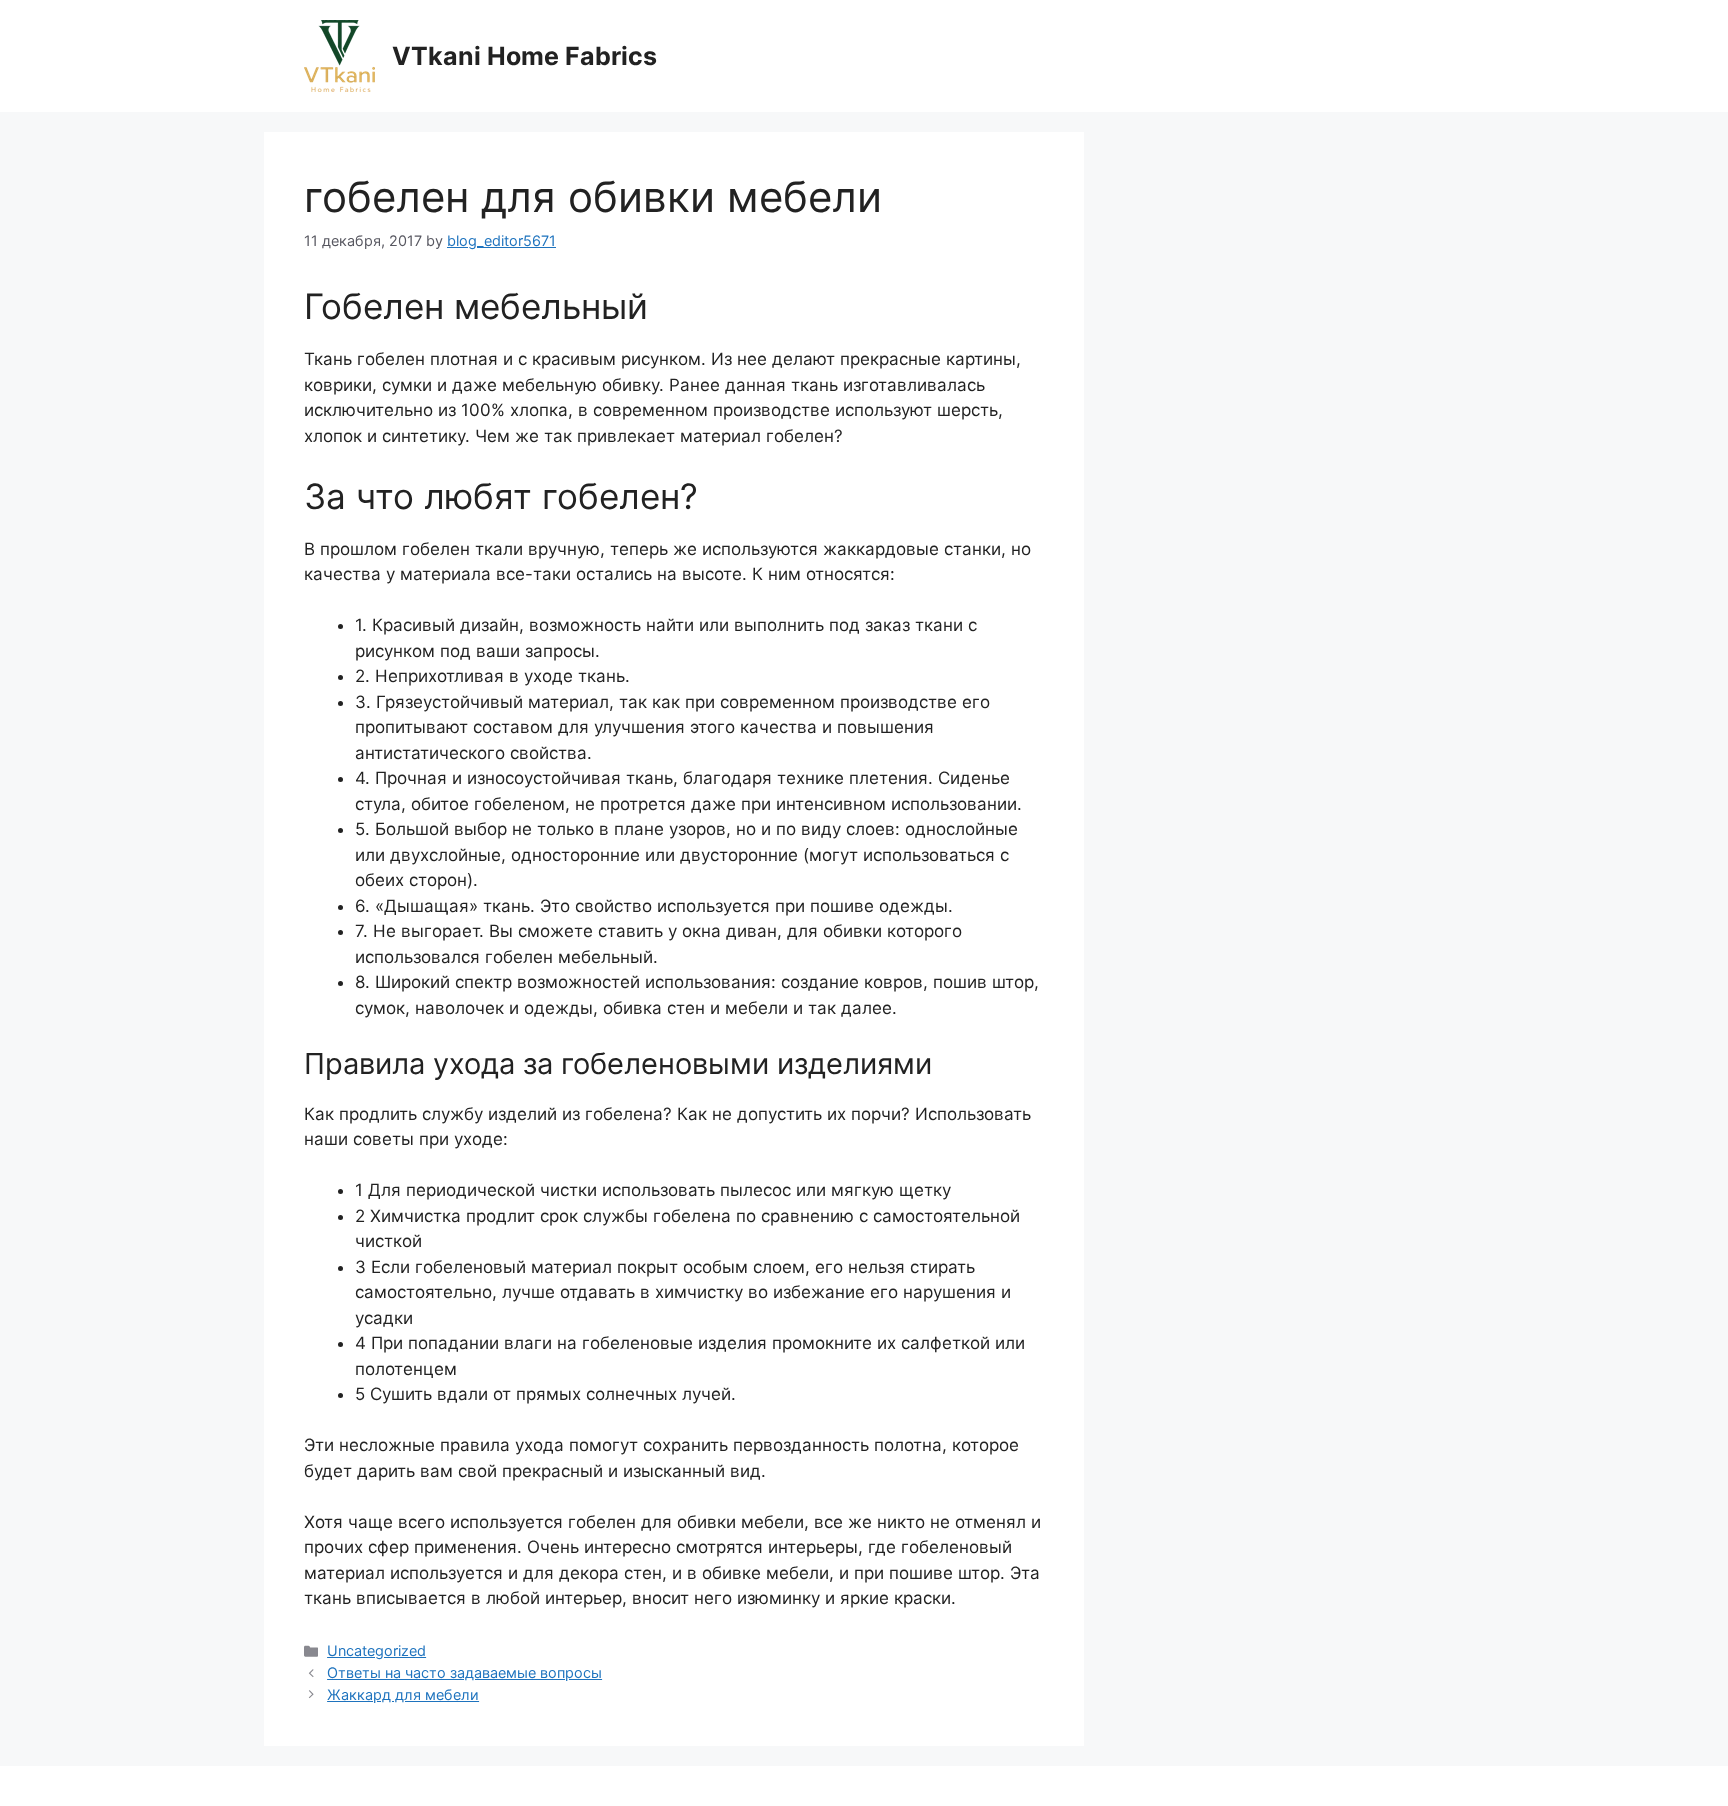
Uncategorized (376, 1650)
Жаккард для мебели (403, 1694)
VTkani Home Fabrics (524, 56)
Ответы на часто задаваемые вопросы (464, 1672)
